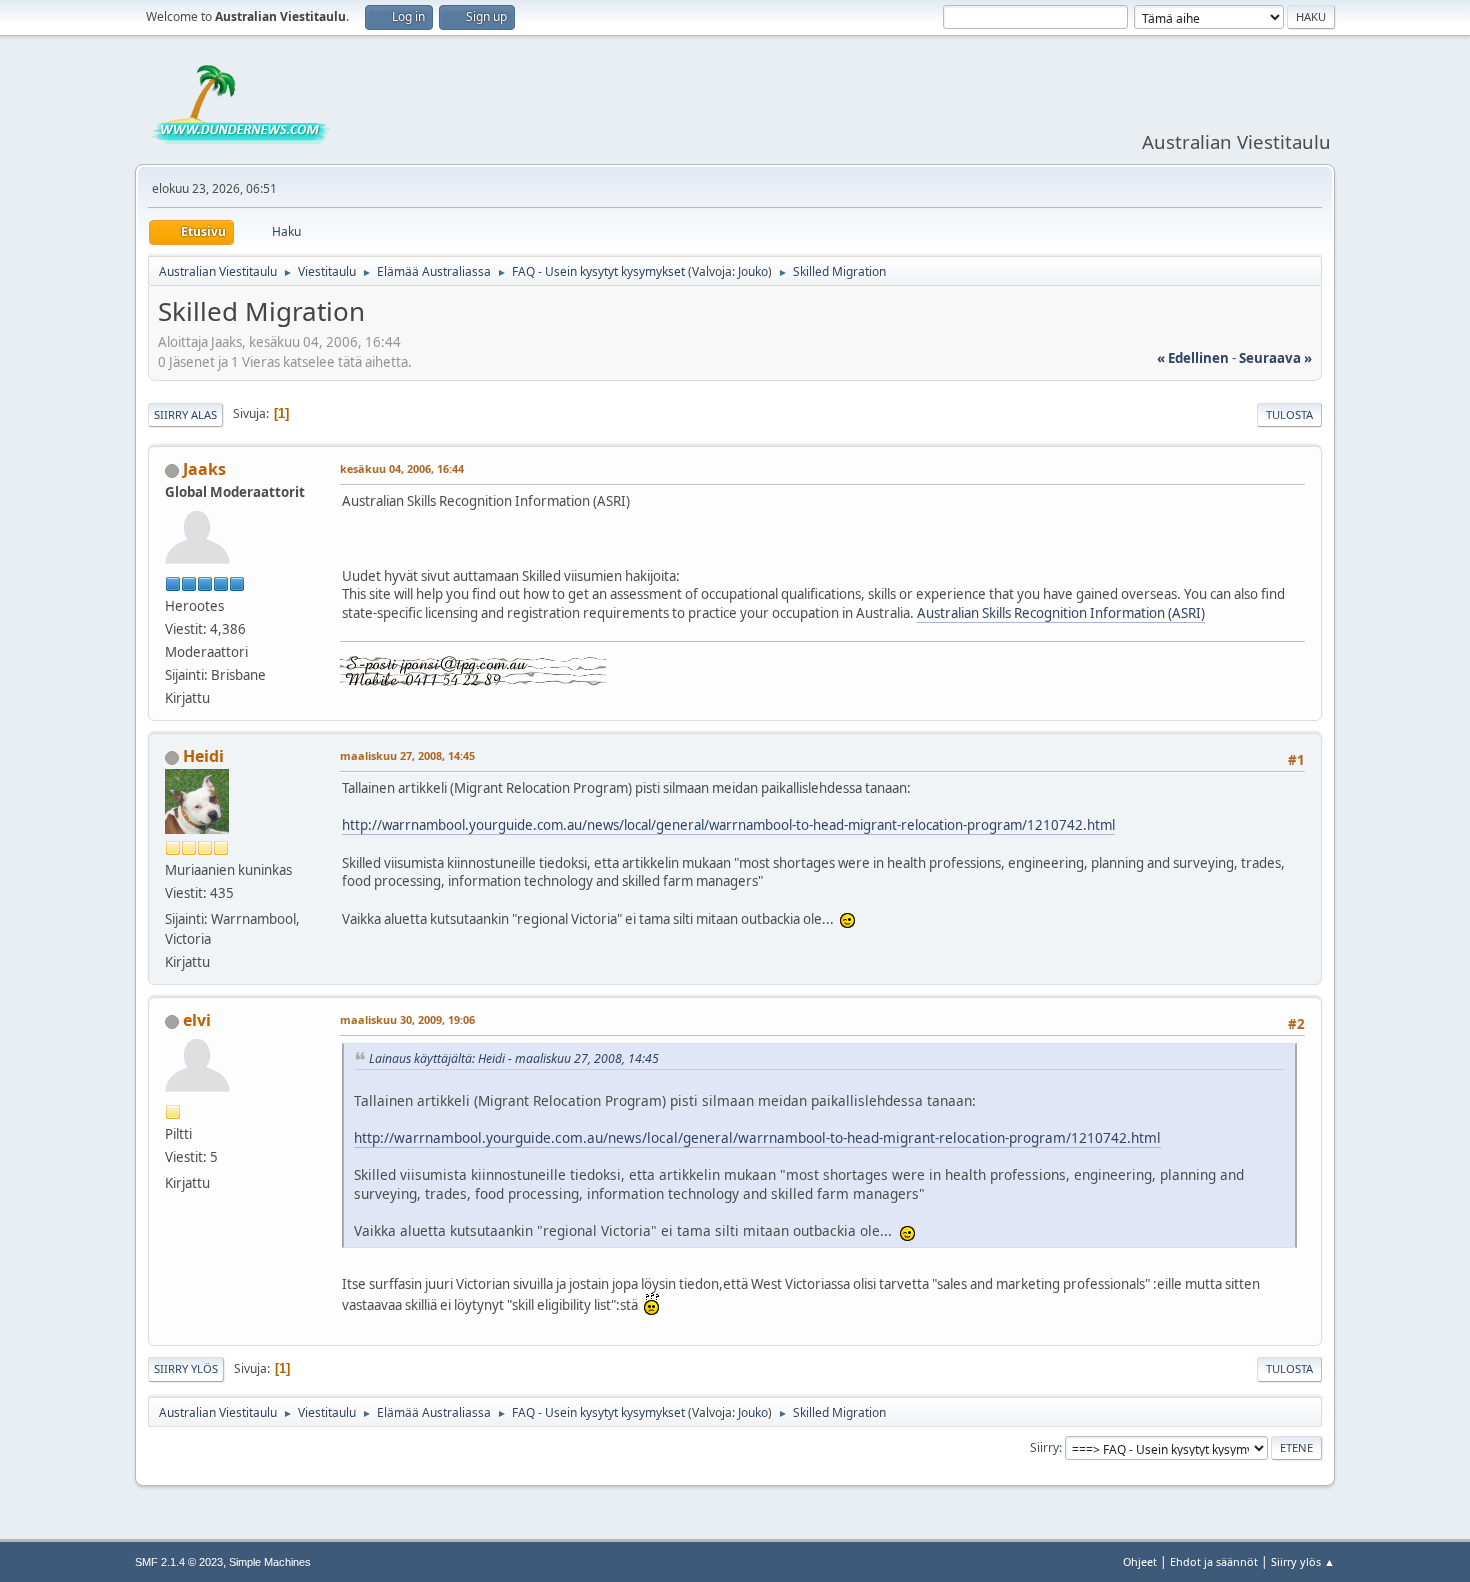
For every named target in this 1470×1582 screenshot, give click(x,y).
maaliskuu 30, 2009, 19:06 (407, 1019)
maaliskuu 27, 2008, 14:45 (407, 755)
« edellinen (1193, 358)
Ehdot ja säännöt (1214, 1561)
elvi (197, 1020)
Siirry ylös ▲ (1303, 1561)
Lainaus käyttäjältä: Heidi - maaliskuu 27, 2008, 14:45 (514, 1058)
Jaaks (204, 469)
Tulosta (1289, 414)
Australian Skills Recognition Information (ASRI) (1061, 613)
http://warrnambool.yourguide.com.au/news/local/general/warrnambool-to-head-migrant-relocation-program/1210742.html (728, 825)
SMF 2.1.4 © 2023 (179, 1562)
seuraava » (1275, 358)
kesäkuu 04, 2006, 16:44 (402, 468)
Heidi (203, 756)
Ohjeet (1140, 1561)
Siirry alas (185, 414)
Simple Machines (270, 1562)
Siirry (1044, 1447)
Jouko (753, 271)
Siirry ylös (186, 1368)
